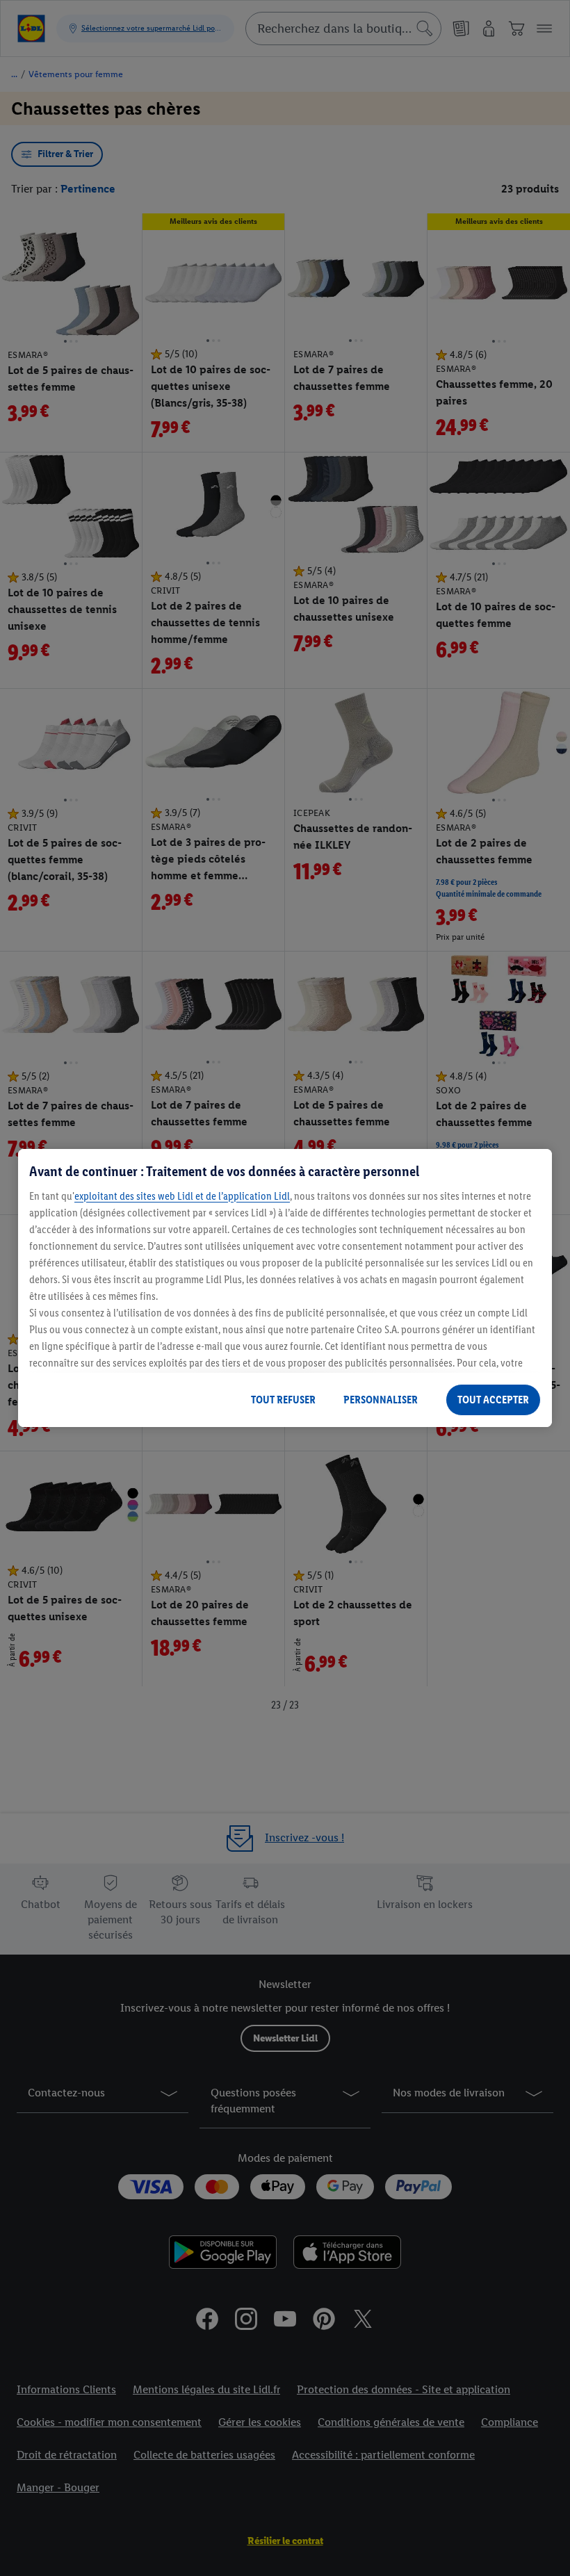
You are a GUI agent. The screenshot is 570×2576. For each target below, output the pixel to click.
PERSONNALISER (381, 1400)
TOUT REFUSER (283, 1400)
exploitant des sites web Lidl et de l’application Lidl (182, 1196)
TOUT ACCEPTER (493, 1400)
